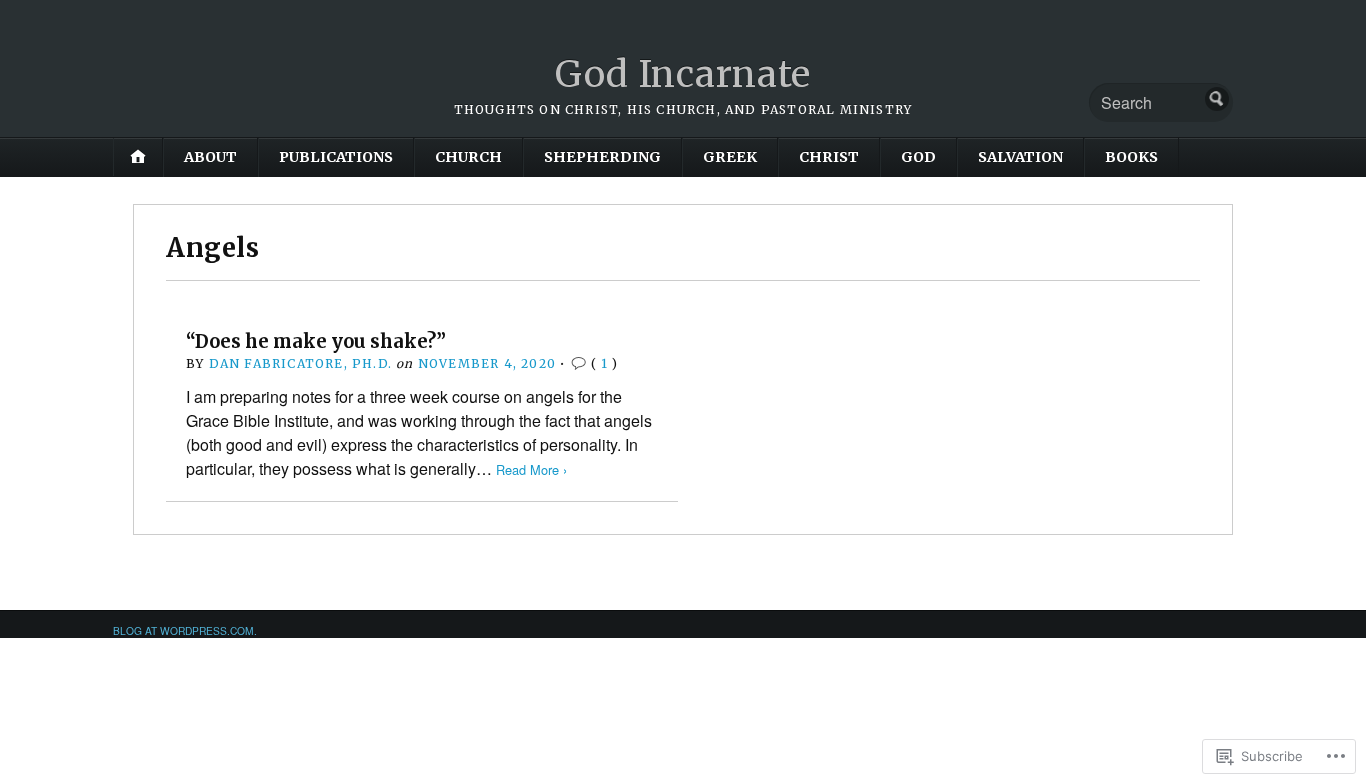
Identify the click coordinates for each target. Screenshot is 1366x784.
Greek (730, 157)
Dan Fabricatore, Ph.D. (300, 363)
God (918, 157)
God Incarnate (683, 74)
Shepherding (602, 157)
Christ (829, 157)
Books (1131, 157)
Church (468, 157)
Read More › (531, 469)
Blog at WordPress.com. (185, 630)
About (210, 157)
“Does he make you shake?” (316, 341)
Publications (336, 157)
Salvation (1020, 157)
